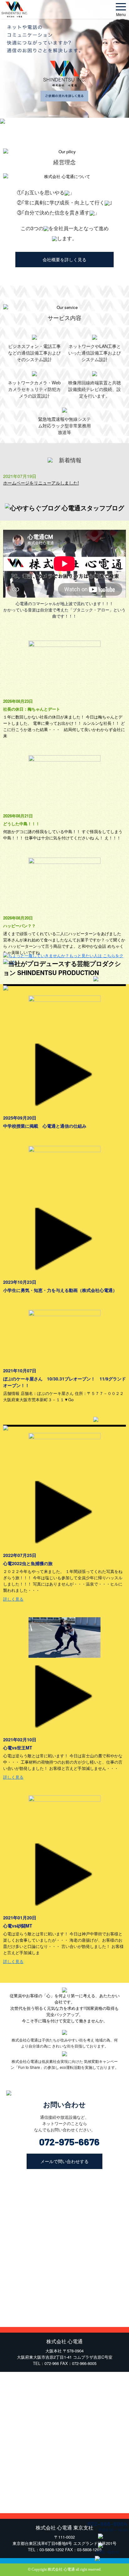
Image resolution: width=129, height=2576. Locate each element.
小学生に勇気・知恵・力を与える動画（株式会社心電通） (60, 1290)
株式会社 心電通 (61, 2569)
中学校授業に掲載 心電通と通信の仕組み (45, 1126)
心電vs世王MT (18, 1748)
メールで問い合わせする (64, 2161)
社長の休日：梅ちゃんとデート (32, 709)
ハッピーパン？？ (19, 926)
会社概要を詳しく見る (64, 259)
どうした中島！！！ (21, 824)
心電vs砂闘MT (18, 1926)
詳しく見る (13, 1599)
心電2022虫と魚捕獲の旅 (28, 1563)
